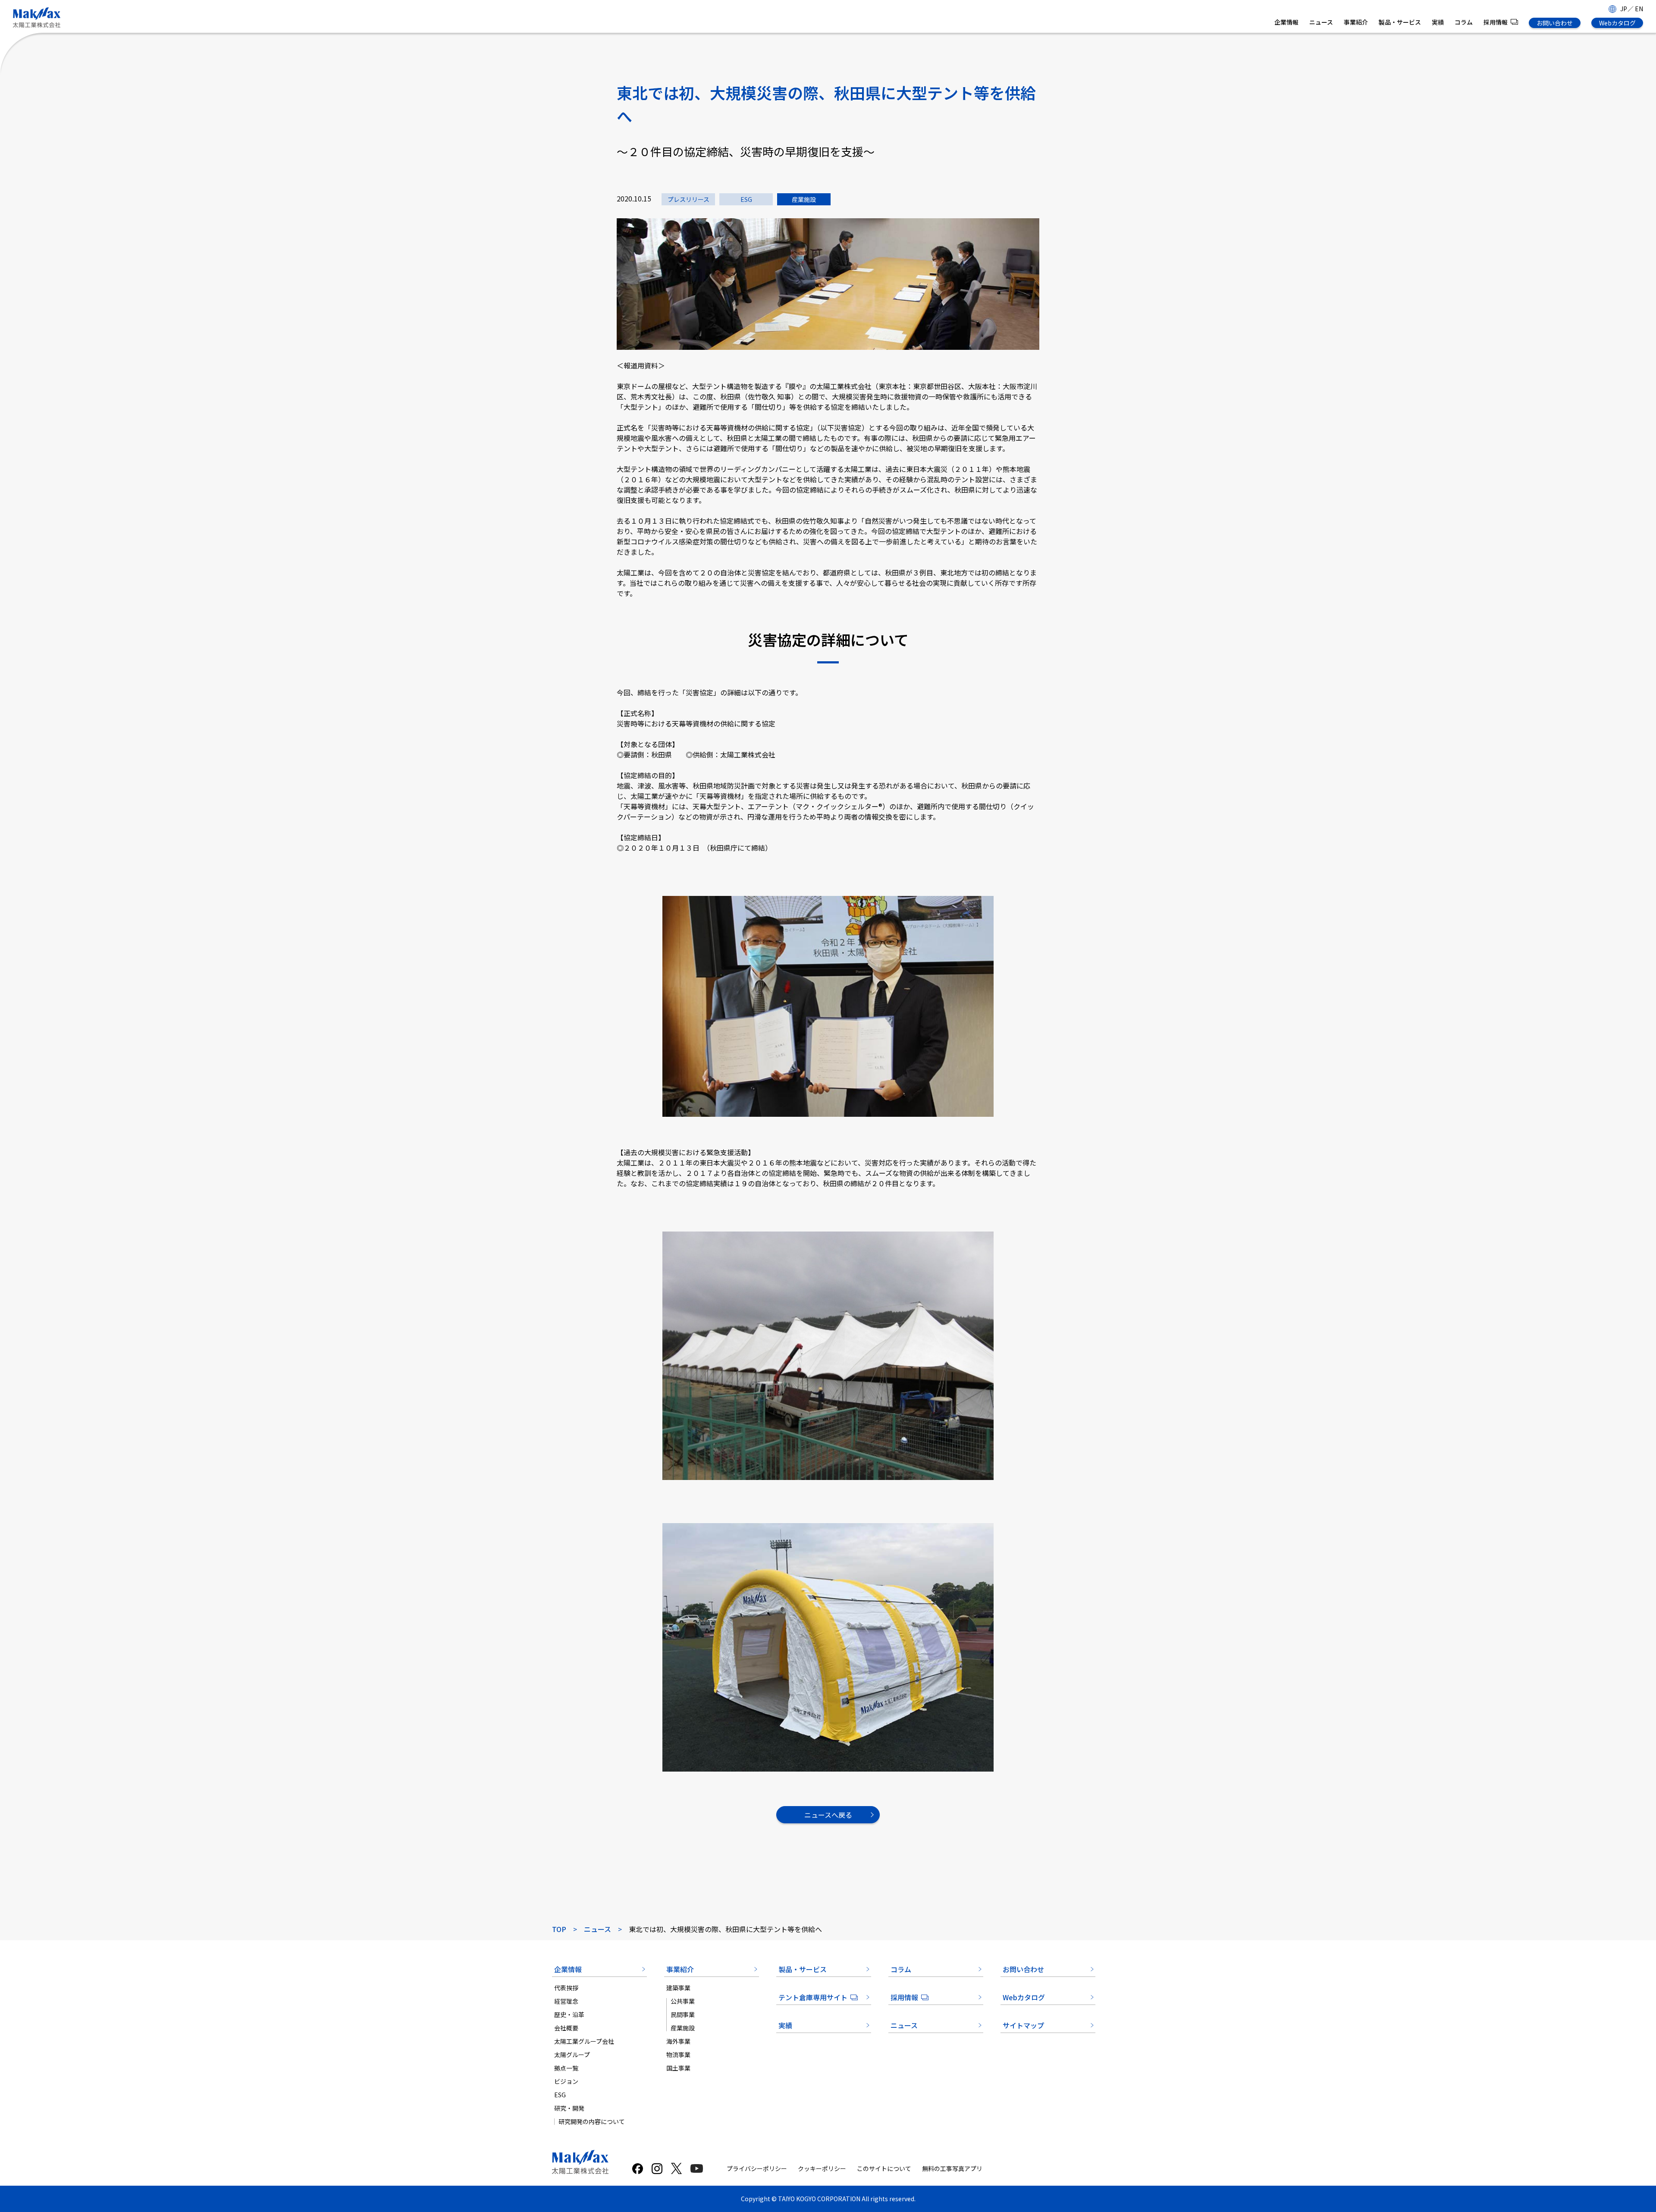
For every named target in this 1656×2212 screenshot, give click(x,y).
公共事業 (683, 2001)
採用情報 (1496, 22)
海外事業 (678, 2041)
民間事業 (683, 2014)
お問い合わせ (1555, 23)
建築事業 (678, 1988)
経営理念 (566, 2001)
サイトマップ (1023, 2025)
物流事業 (678, 2055)
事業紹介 (1356, 22)
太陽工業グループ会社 (584, 2041)
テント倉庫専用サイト (813, 1997)
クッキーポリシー (822, 2168)
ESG (746, 199)
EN (1639, 9)
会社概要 (566, 2028)
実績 (1438, 22)
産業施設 (804, 199)
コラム (1464, 22)
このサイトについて (884, 2168)
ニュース (1321, 22)
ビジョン (566, 2081)
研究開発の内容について (592, 2121)
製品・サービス (1400, 22)
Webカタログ (1617, 23)
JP (1624, 9)
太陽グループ (572, 2055)
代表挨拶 (566, 1988)
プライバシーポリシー (757, 2168)
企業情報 (1286, 22)
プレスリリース (688, 199)
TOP (559, 1929)
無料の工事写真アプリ (952, 2168)
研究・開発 (569, 2108)
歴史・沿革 (569, 2014)
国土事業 (678, 2068)
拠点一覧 (566, 2068)
